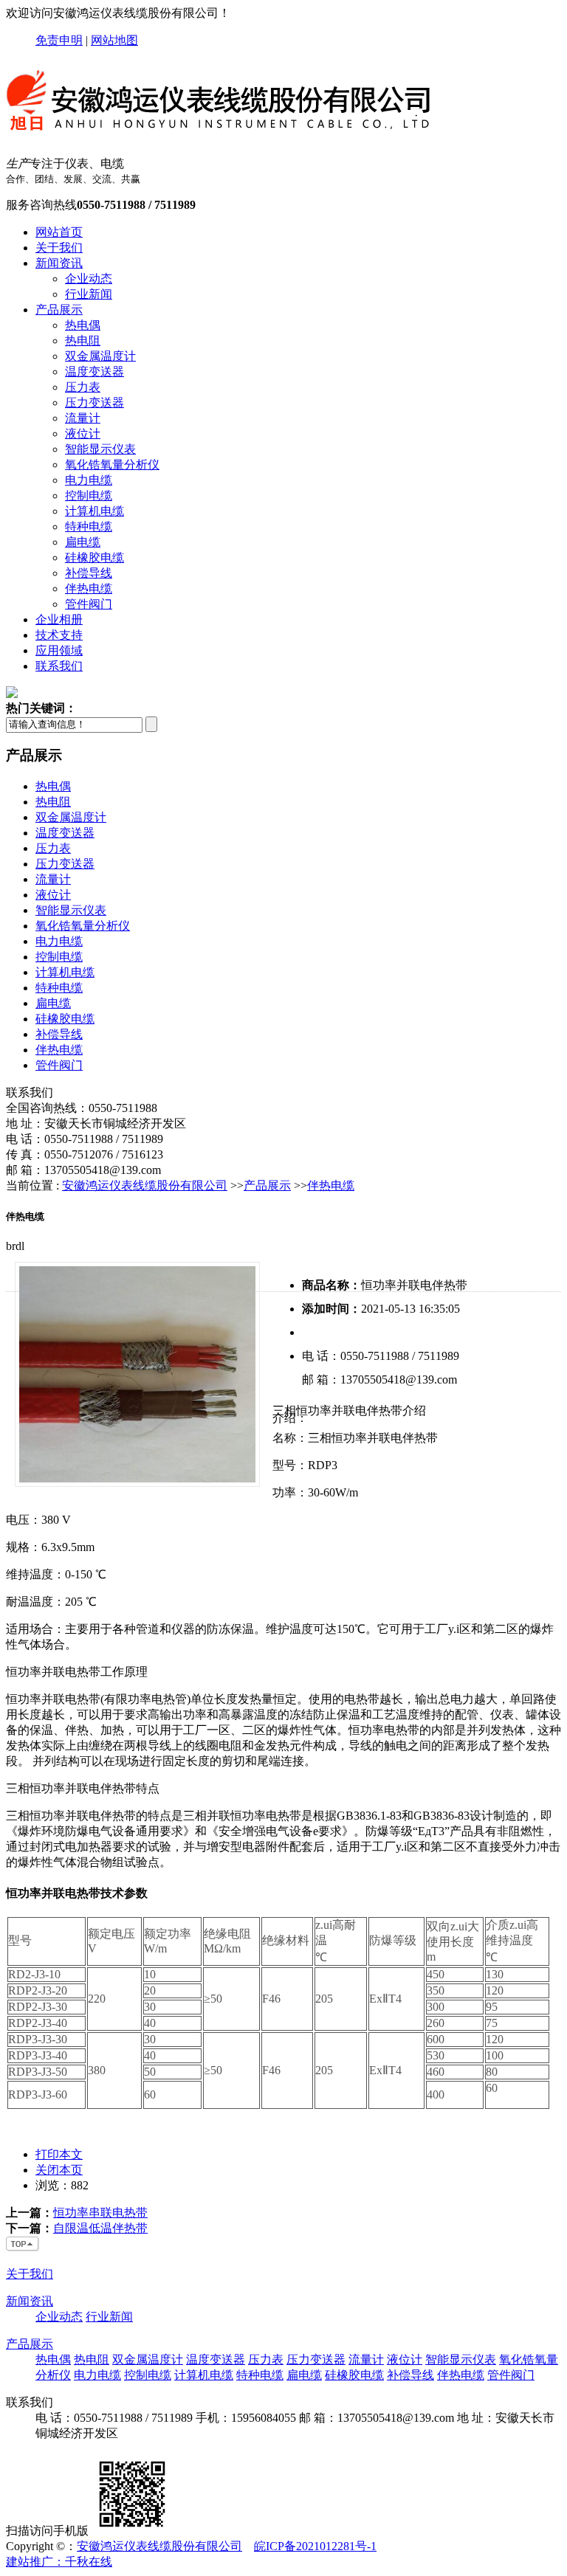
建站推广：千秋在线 (59, 2562)
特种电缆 (89, 526)
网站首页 (59, 232)
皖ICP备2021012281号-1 (315, 2546)
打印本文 (59, 2154)
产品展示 (59, 310)
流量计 (83, 418)
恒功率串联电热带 (100, 2213)
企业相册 (59, 619)
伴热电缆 (89, 588)
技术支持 (59, 635)
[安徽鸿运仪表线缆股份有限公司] (220, 138)
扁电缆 (83, 542)
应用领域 (59, 650)
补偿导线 (89, 573)
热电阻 (83, 341)
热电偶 (83, 325)
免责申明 (59, 40)
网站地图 (114, 40)
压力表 (83, 387)
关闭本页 (59, 2170)
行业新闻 (89, 294)
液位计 (83, 434)
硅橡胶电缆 (94, 557)
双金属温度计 (100, 356)
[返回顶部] (23, 2248)
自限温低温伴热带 (100, 2228)
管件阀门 (89, 604)
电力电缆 (89, 480)
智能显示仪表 (100, 449)
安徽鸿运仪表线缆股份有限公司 (145, 1185)
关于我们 (59, 248)
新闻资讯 (59, 263)
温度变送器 (94, 372)
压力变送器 (94, 403)
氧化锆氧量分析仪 (112, 465)
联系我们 (59, 666)
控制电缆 (89, 495)
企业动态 (89, 279)
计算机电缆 (94, 511)
